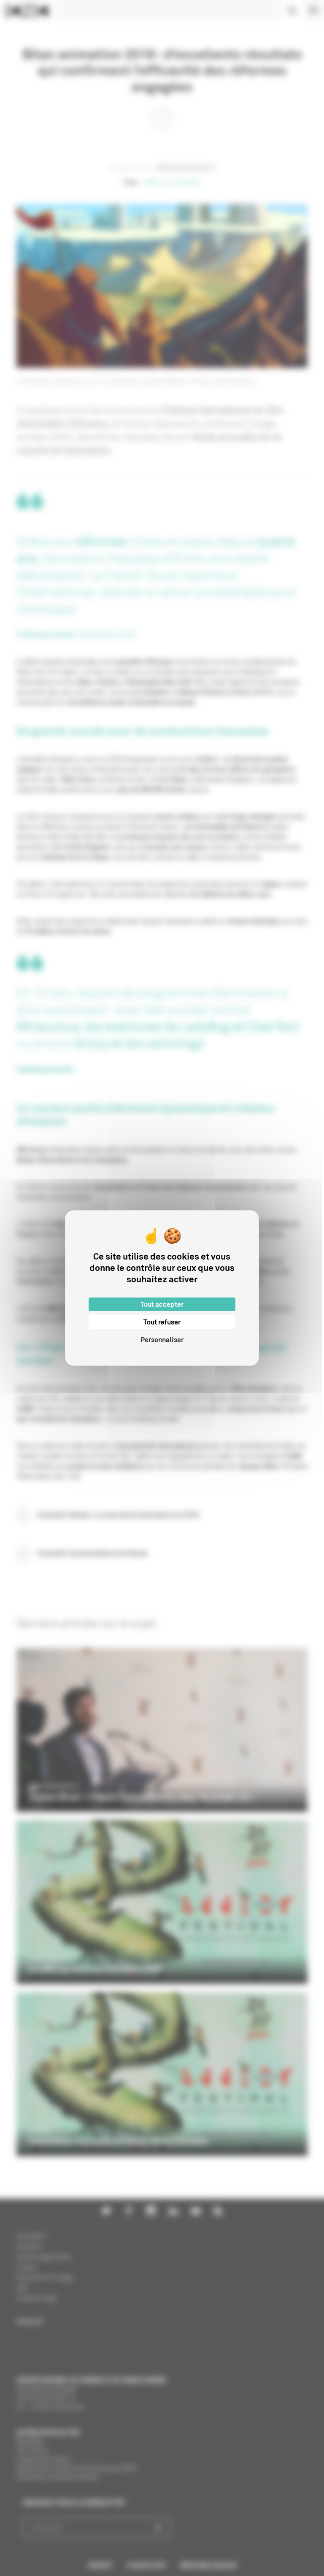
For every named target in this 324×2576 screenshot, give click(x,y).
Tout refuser (162, 1322)
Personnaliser (162, 1340)
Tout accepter (162, 1304)
